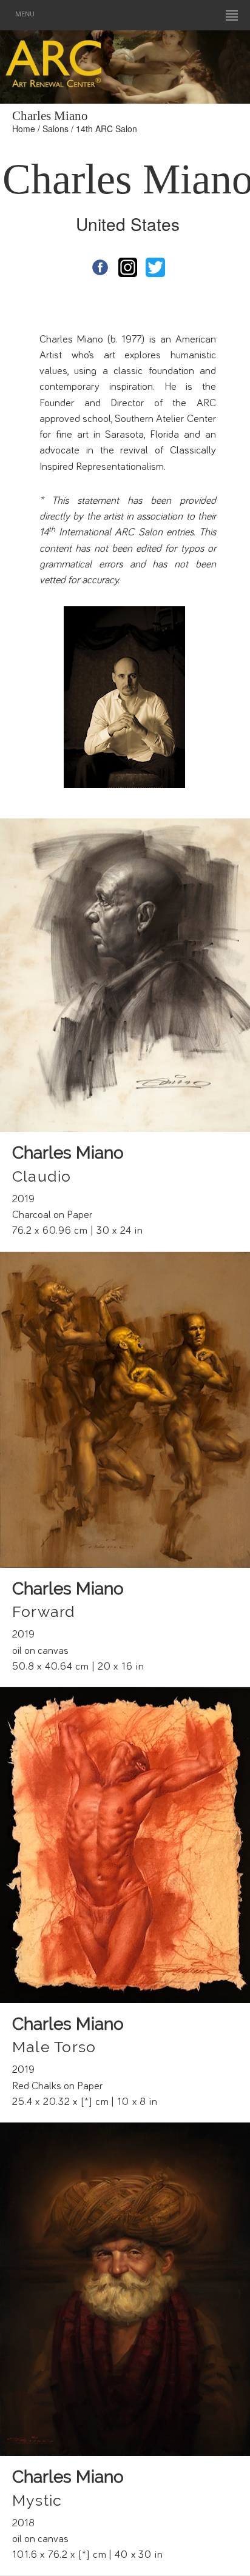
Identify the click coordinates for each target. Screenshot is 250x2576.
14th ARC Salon (106, 129)
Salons (56, 129)
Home (24, 129)
